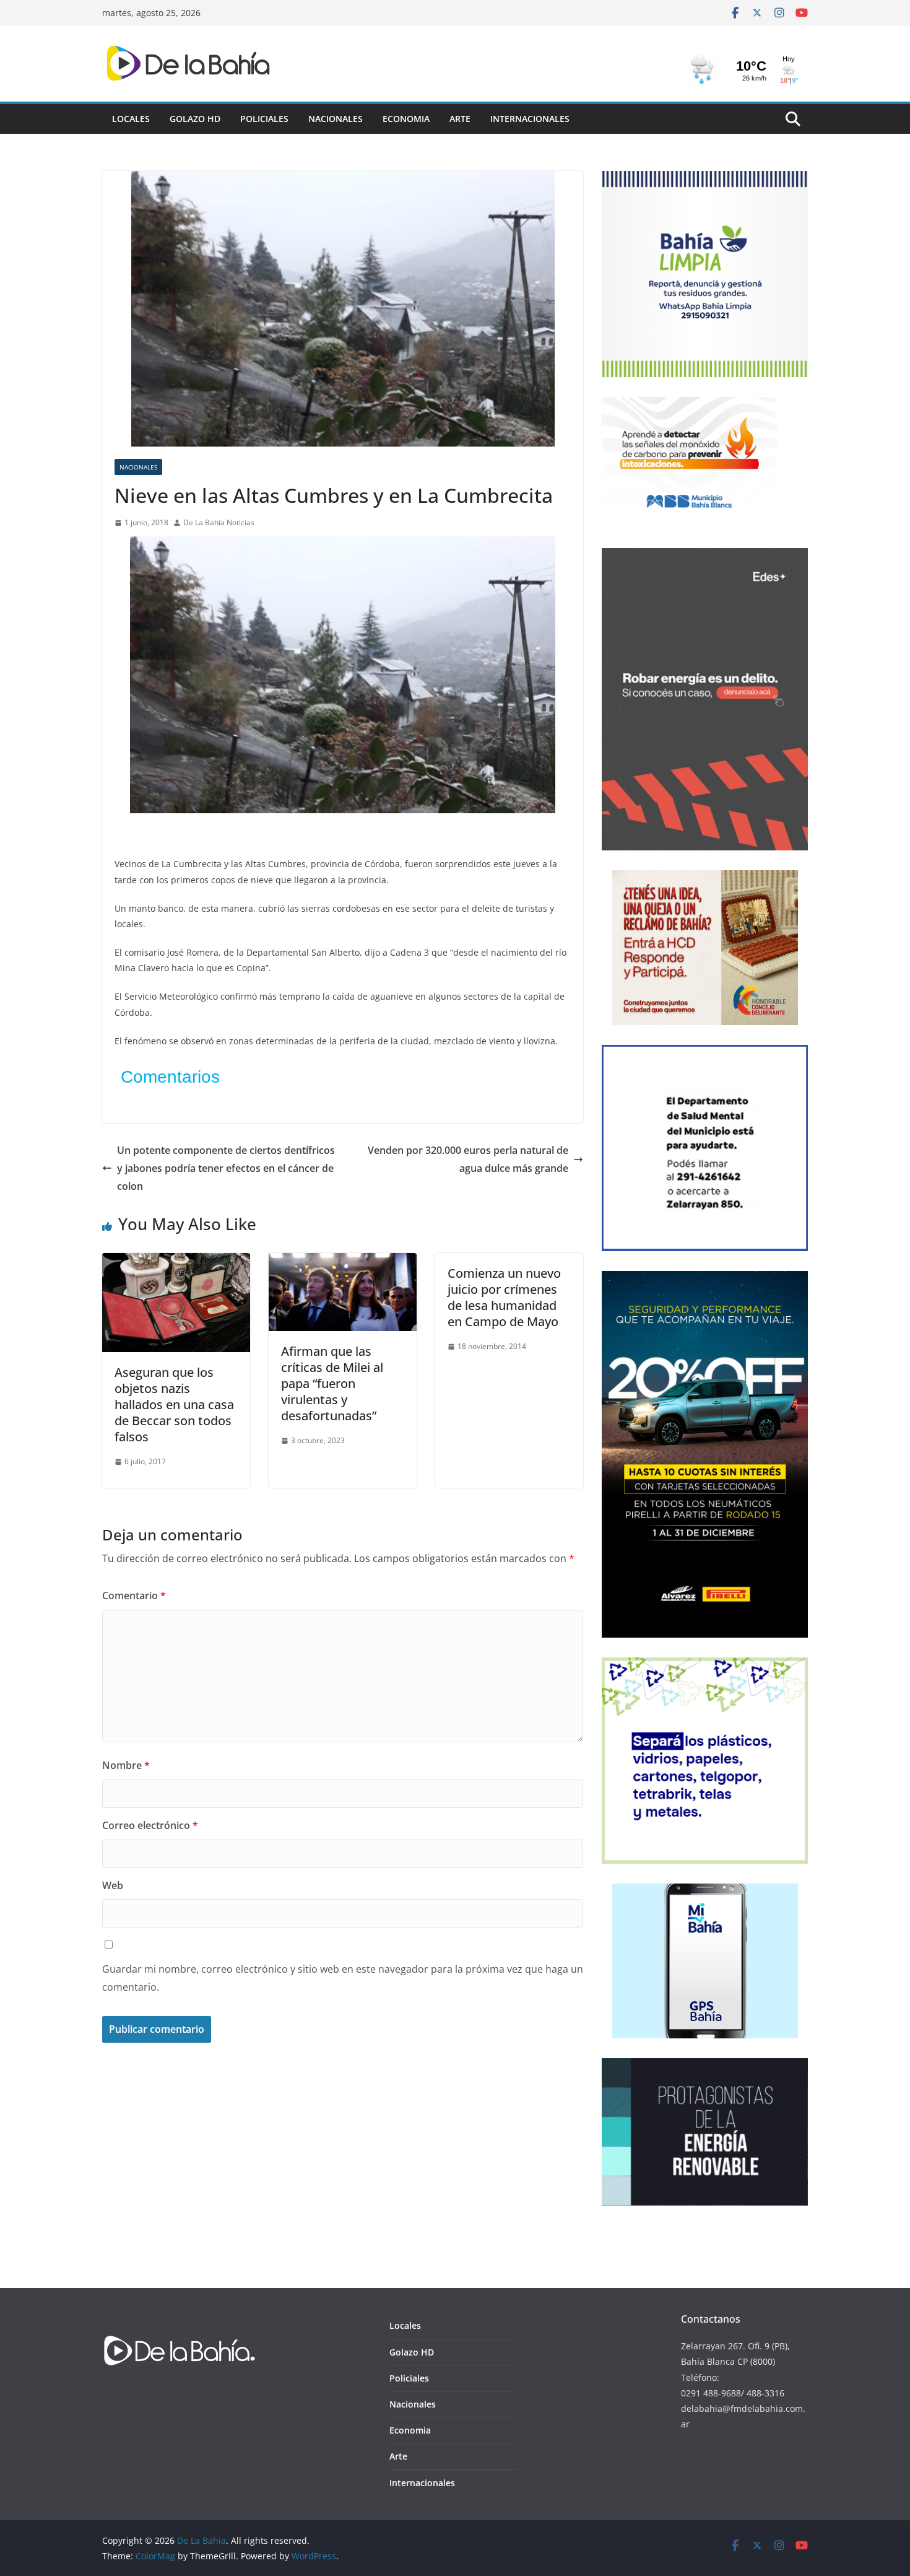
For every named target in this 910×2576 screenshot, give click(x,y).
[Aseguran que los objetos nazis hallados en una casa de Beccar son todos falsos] (176, 1262)
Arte (460, 119)
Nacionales (336, 119)
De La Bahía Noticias (219, 522)
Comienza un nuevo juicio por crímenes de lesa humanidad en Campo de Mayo (504, 1297)
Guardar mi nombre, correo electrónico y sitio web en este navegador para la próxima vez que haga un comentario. (343, 1978)
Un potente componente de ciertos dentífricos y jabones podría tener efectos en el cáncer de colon (226, 1168)
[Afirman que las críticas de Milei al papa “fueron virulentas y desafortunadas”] (343, 1262)
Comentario (134, 1596)
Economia (406, 119)
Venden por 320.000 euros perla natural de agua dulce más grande (468, 1159)
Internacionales (530, 119)
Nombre (126, 1765)
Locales (131, 119)
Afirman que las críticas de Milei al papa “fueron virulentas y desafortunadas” (332, 1383)
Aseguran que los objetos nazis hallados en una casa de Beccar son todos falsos (174, 1404)
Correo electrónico (150, 1825)
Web (113, 1885)
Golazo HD (195, 119)
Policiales (264, 119)
